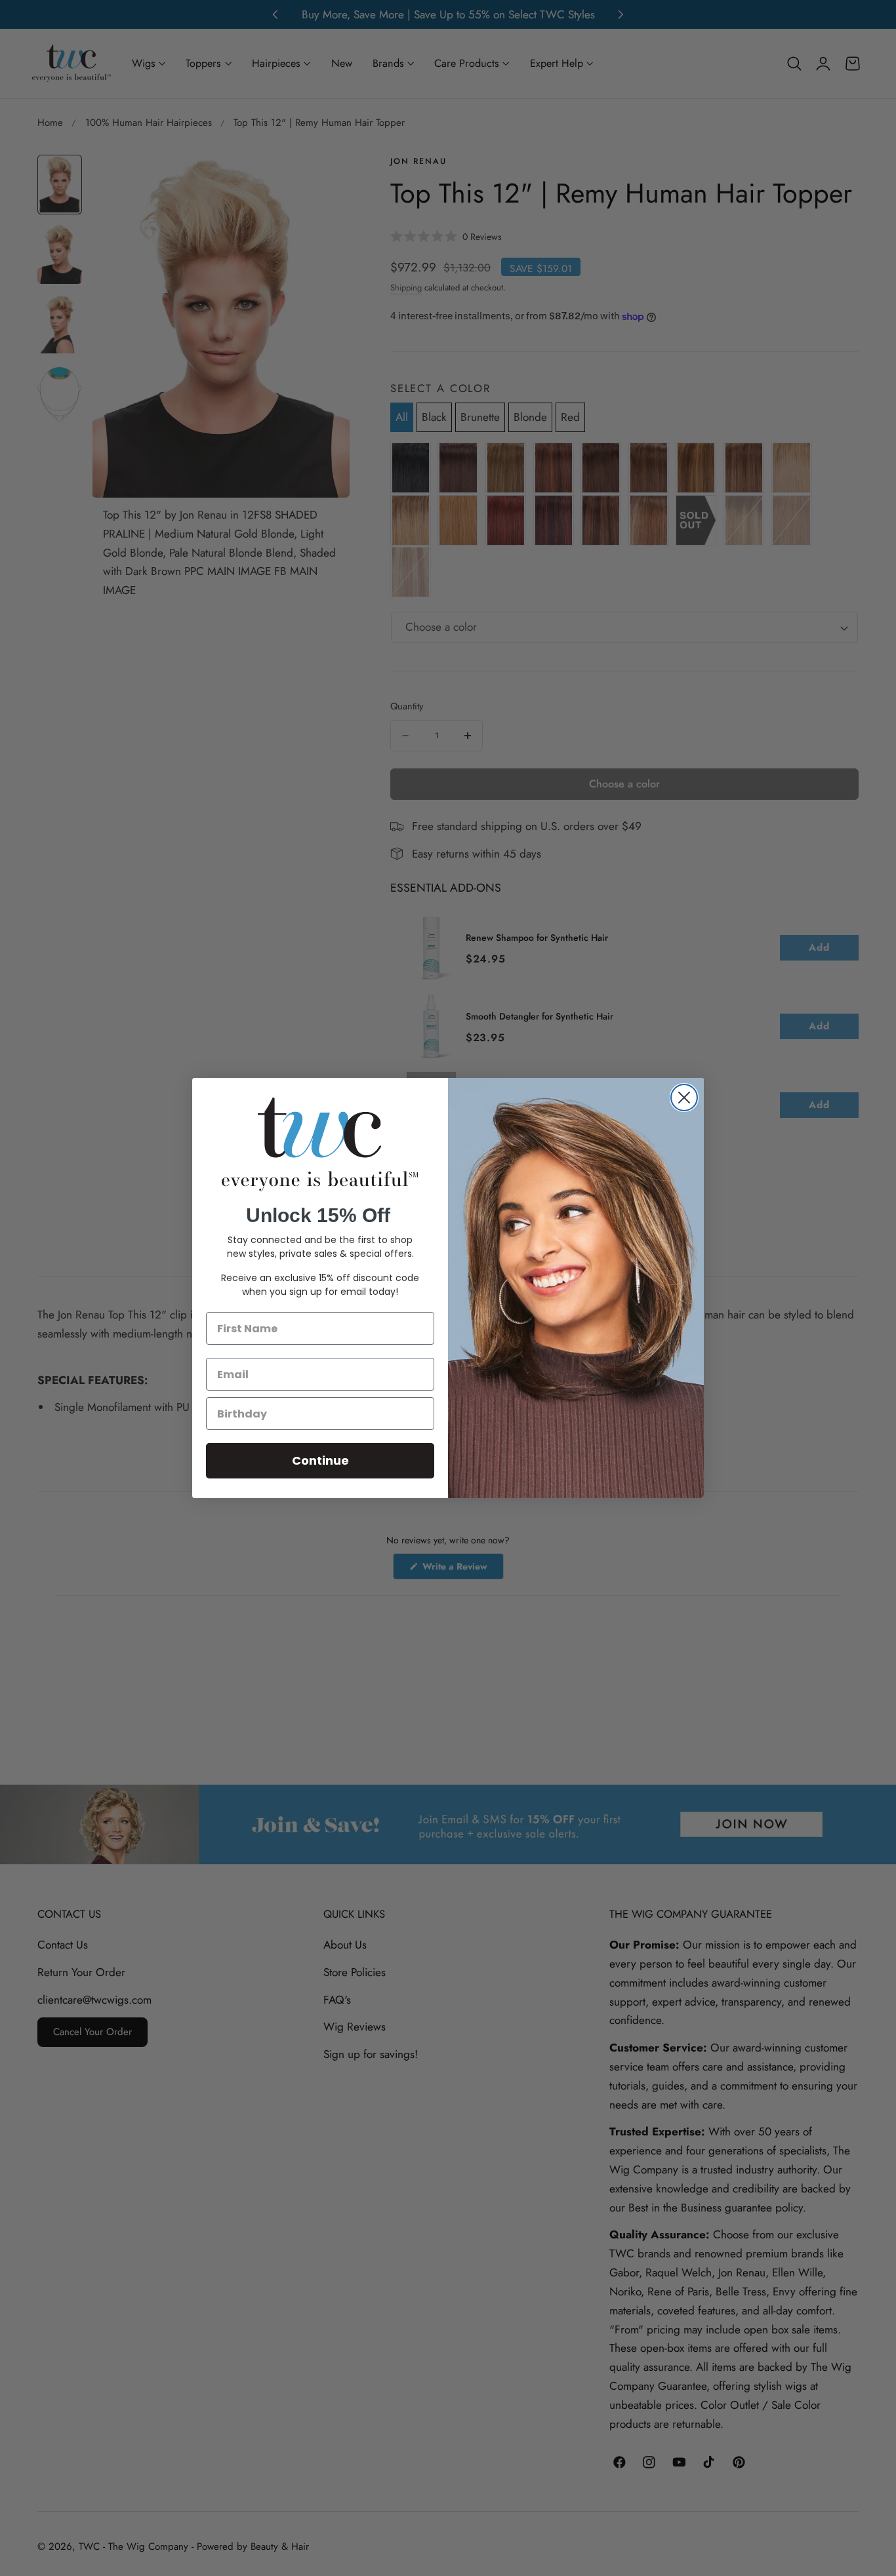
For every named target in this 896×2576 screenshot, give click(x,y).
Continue (320, 1460)
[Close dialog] (684, 1098)
